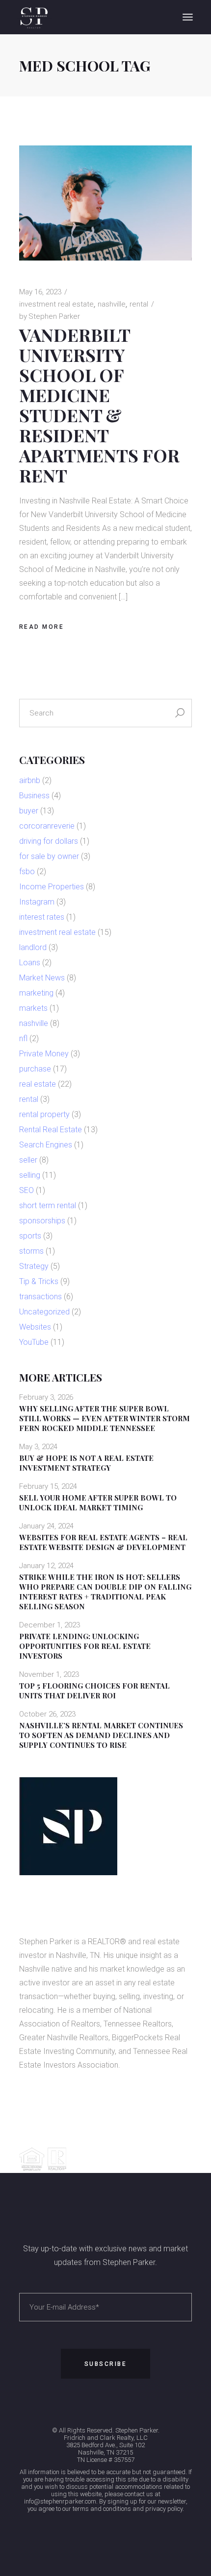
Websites (35, 1327)
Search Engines (46, 1145)
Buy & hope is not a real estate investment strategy (86, 1463)
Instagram (37, 902)
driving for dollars (49, 841)
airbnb (30, 780)
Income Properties (52, 887)
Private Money (44, 1054)
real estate (38, 1084)
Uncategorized (44, 1312)
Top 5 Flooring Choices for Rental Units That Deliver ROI (94, 1691)
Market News (42, 978)
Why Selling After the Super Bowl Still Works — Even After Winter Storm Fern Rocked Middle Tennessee (105, 1418)
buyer (29, 811)
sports (30, 1236)
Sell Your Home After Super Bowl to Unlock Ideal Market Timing (98, 1503)
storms (31, 1251)
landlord (33, 947)
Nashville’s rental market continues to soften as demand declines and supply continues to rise (101, 1735)
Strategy (34, 1266)
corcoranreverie (47, 826)
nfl (23, 1038)
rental (139, 304)
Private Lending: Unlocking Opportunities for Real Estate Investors (85, 1646)
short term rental (48, 1205)
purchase (35, 1069)
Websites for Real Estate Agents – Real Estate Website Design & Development (103, 1542)
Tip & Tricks (39, 1281)
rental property (44, 1114)
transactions (40, 1297)
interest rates (42, 917)
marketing (36, 993)
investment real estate (56, 304)
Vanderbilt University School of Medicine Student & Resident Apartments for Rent (99, 405)
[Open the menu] (188, 17)
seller (28, 1160)
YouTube (34, 1342)
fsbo (27, 871)
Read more (42, 627)
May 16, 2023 (40, 292)
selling (30, 1175)
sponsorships (42, 1221)
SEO (26, 1190)
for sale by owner (49, 856)
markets (33, 1008)
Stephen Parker (50, 316)
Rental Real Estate (51, 1130)
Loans (30, 963)
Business (34, 796)
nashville (112, 304)
